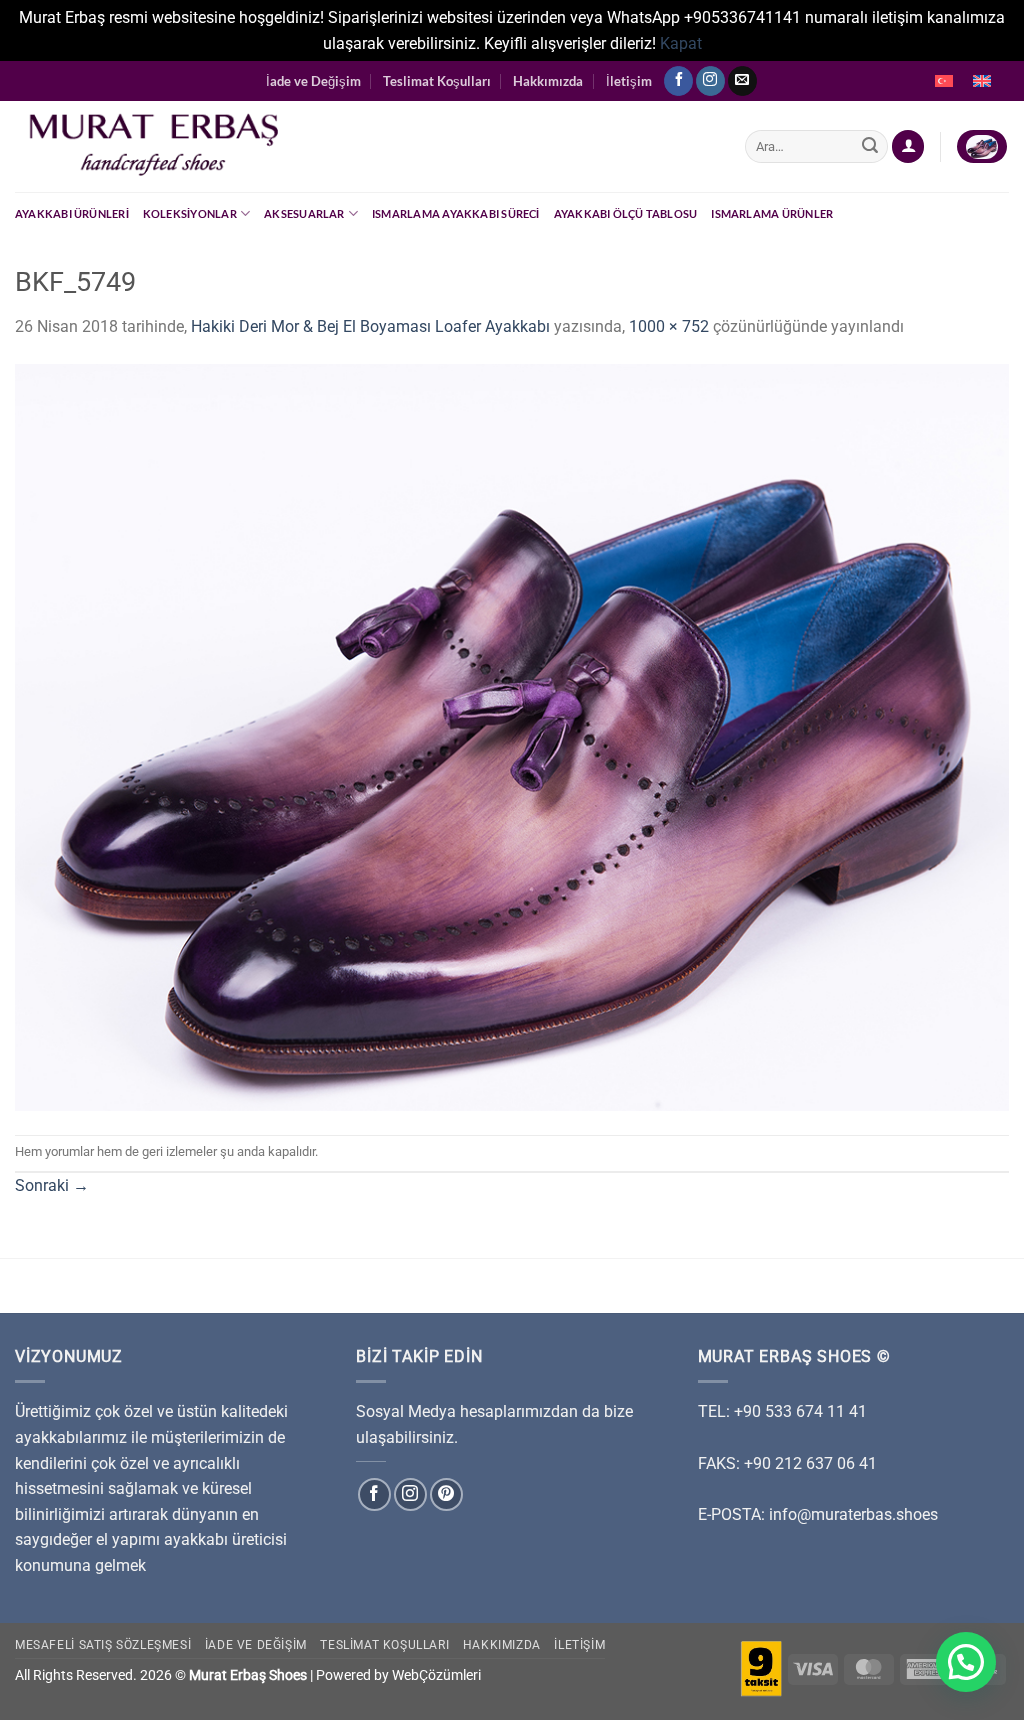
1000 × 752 (669, 326)
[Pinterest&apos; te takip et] (446, 1494)
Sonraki (52, 1185)
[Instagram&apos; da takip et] (710, 81)
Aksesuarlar (304, 213)
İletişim (629, 81)
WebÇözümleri (436, 1675)
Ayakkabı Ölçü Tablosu (626, 213)
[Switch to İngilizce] (982, 81)
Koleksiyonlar (190, 213)
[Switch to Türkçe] (944, 81)
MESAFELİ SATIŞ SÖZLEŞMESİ (103, 1645)
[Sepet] (982, 146)
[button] (966, 1662)
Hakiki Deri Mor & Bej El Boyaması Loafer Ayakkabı (370, 326)
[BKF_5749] (512, 736)
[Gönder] (870, 147)
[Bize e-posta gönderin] (742, 81)
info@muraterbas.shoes (853, 1514)
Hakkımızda (548, 81)
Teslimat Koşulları (437, 81)
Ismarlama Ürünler (772, 213)
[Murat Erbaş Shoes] (365, 146)
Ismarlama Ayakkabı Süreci (456, 213)
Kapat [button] (681, 43)
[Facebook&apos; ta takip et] (678, 81)
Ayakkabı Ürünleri (72, 213)
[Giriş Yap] (908, 146)
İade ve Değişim (313, 81)
